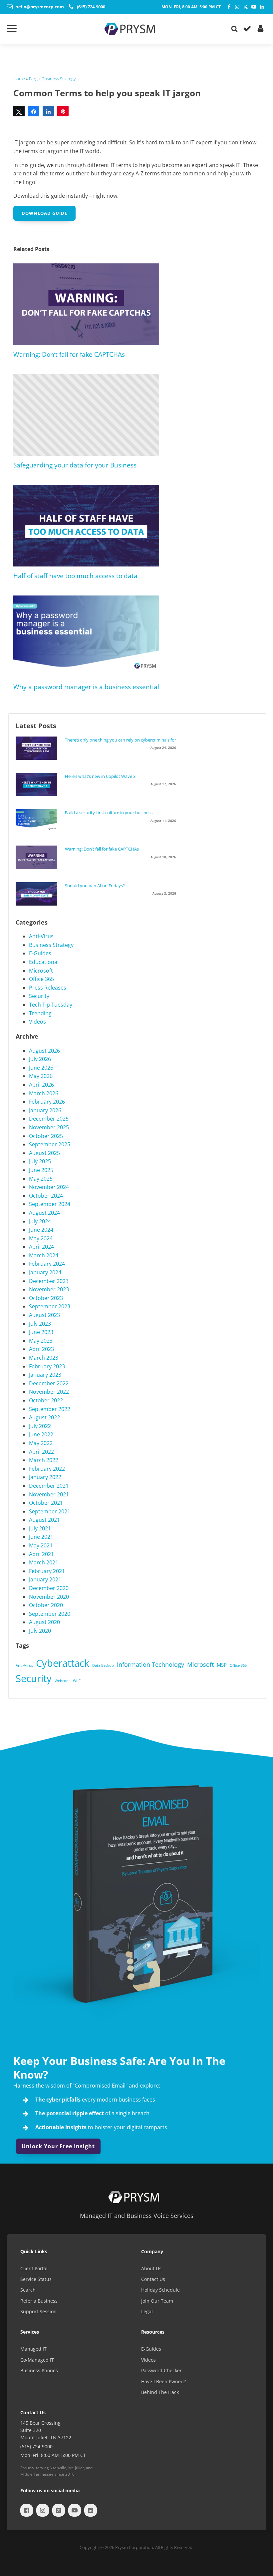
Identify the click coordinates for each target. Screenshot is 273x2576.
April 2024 (41, 1247)
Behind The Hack (160, 2392)
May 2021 (41, 1545)
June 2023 (41, 1332)
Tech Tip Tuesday (51, 1005)
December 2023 (49, 1281)
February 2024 (47, 1264)
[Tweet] (19, 111)
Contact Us (153, 2279)
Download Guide (44, 213)
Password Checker (161, 2370)
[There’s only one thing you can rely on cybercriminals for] (38, 748)
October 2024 (46, 1196)
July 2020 (40, 1631)
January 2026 (45, 1110)
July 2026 (40, 1059)
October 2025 (46, 1136)
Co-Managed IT (37, 2360)
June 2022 (41, 1434)
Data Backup (103, 1665)
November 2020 (49, 1597)
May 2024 (41, 1238)
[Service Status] (246, 29)
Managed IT (33, 2349)
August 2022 (44, 1417)
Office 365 (41, 979)
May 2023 (41, 1341)
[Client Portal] (260, 29)
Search (28, 2290)
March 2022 (44, 1460)
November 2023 (49, 1289)
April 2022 (41, 1452)
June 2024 (41, 1230)
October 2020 (46, 1605)
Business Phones (39, 2370)
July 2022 (40, 1426)
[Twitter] (246, 7)
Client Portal (34, 2268)
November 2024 (49, 1187)
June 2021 (41, 1537)
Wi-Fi (77, 1681)
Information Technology (150, 1664)
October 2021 (46, 1503)
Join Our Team (157, 2301)
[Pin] (63, 111)
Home (19, 79)
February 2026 (47, 1102)
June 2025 (41, 1170)
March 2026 (44, 1093)
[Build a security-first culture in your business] (38, 820)
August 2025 (44, 1153)
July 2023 (40, 1324)
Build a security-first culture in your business (109, 813)
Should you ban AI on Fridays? (95, 886)
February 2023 (47, 1366)
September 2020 (50, 1614)
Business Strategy (59, 79)
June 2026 (41, 1068)
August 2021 (44, 1520)
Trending (40, 1013)
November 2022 (49, 1392)
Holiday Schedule (160, 2290)
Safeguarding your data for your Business (75, 465)
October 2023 (46, 1298)
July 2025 (40, 1161)
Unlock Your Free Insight (58, 2146)
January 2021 (45, 1579)
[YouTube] (254, 7)
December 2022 (49, 1383)
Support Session (38, 2311)
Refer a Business (39, 2301)
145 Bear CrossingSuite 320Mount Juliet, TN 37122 (46, 2430)
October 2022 (46, 1400)
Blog (33, 79)
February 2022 (47, 1469)
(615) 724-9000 (36, 2446)
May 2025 (41, 1179)
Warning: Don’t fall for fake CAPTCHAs (69, 354)
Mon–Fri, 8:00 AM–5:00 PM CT (191, 7)
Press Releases (48, 988)
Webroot (62, 1681)
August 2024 (44, 1213)
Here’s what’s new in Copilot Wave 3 (100, 776)
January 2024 (45, 1272)
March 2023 (44, 1358)
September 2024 (50, 1204)
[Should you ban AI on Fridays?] (38, 894)
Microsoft (41, 971)
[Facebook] (229, 7)
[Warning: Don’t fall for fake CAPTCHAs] (38, 857)
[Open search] (234, 29)
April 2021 (41, 1554)
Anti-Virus (41, 936)
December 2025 (49, 1119)
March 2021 (44, 1562)
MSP (222, 1665)
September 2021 (50, 1511)
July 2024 (40, 1221)
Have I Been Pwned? (163, 2381)
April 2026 (41, 1085)
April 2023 (41, 1349)
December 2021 (49, 1486)
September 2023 (50, 1306)
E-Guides (40, 953)
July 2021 (40, 1528)
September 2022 (50, 1409)
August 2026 (44, 1051)
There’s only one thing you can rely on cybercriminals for (121, 740)
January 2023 (45, 1375)
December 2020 (49, 1588)
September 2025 (50, 1144)
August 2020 (44, 1622)
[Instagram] (237, 7)
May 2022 (41, 1443)
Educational (44, 962)
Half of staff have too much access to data (75, 576)
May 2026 (41, 1076)
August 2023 (44, 1315)
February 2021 (47, 1571)
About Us (151, 2268)
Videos (37, 1022)
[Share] (34, 111)
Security (39, 996)
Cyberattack (63, 1663)
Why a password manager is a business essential (86, 687)
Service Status (36, 2279)
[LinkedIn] (262, 7)
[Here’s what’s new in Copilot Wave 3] (38, 785)
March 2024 (44, 1255)
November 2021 (49, 1494)
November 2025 (49, 1127)
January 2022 (45, 1477)
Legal (147, 2311)
